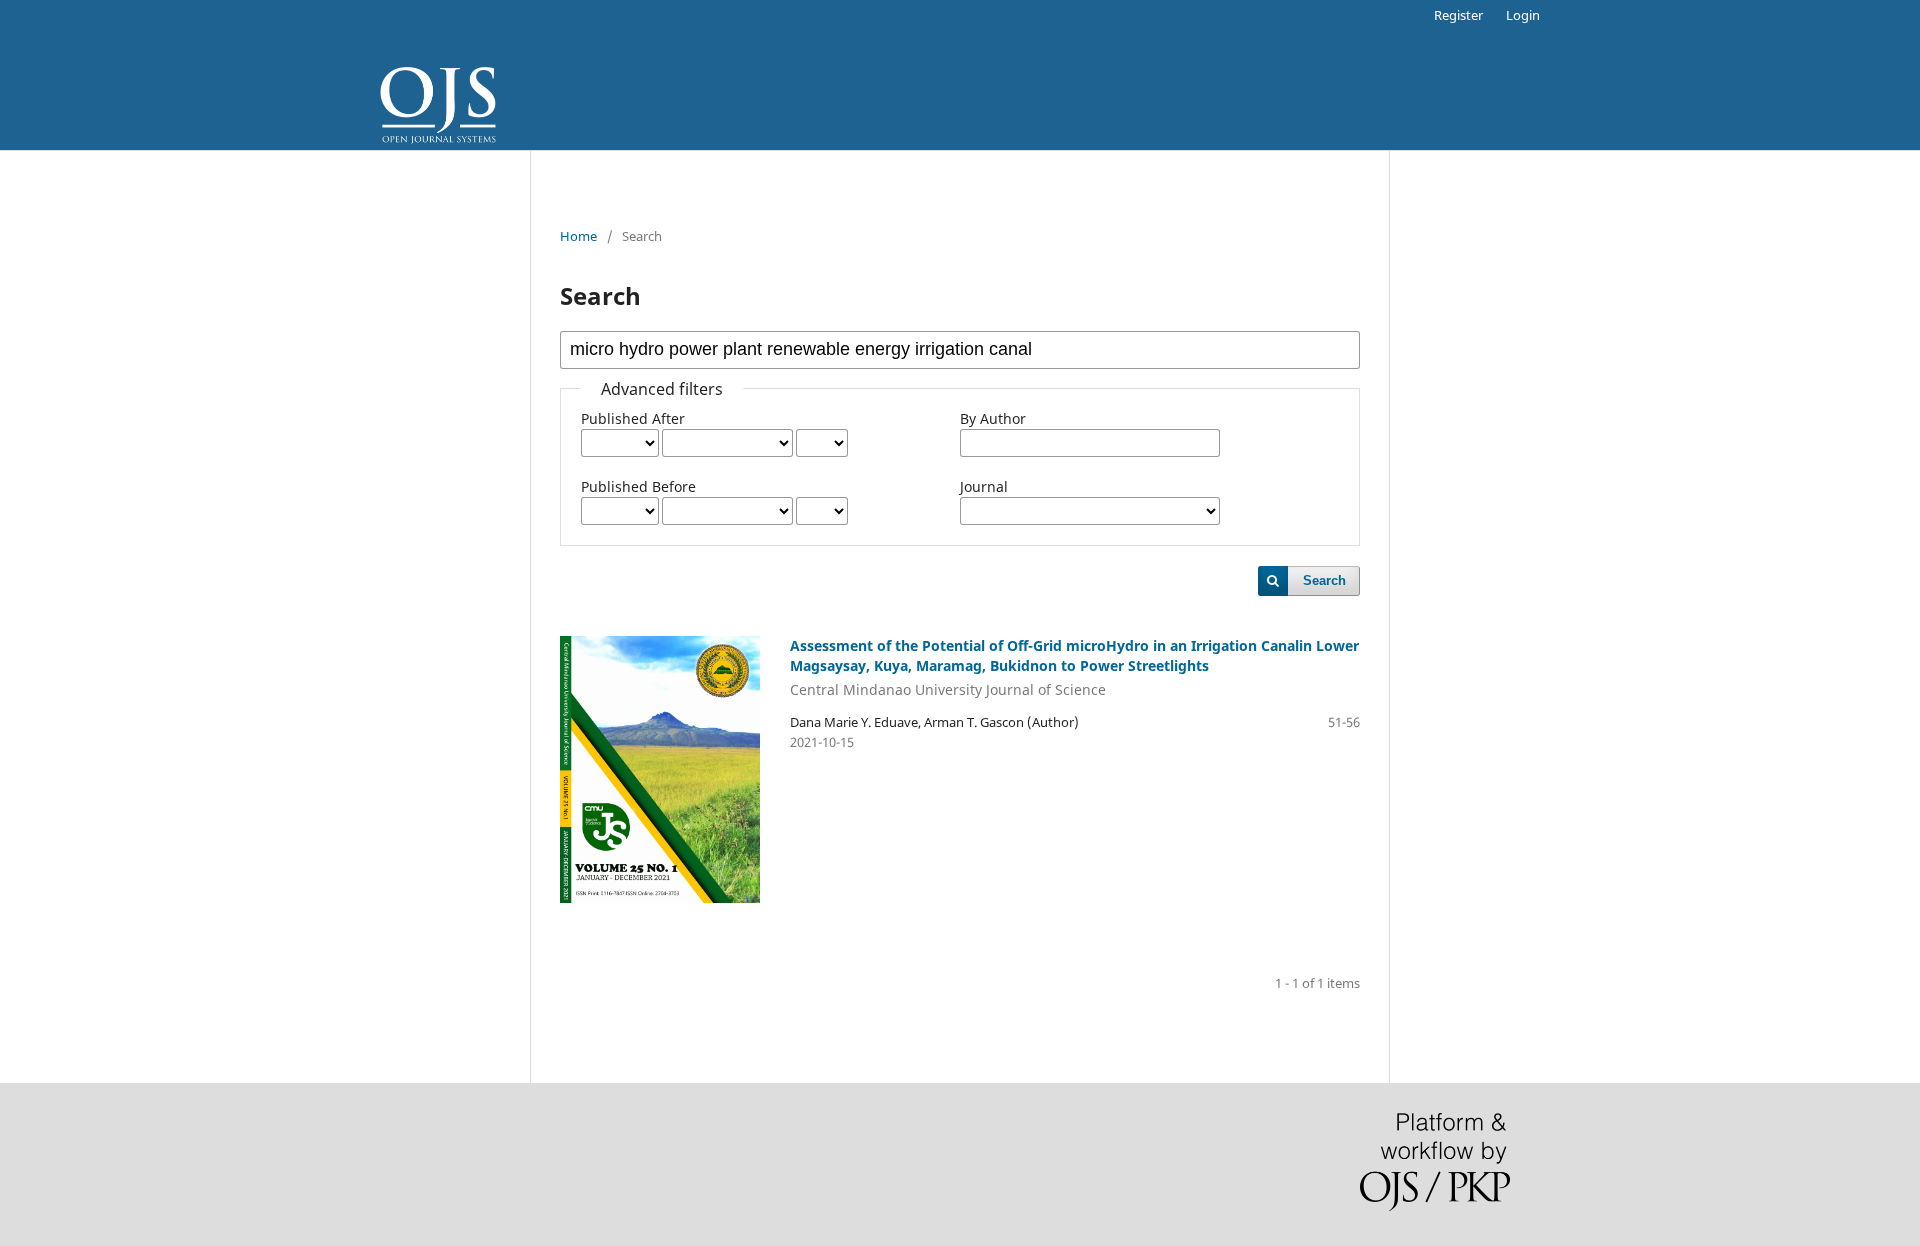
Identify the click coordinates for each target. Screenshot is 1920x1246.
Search (1324, 580)
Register (1458, 15)
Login (1523, 15)
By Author (993, 418)
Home (578, 236)
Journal (984, 486)
